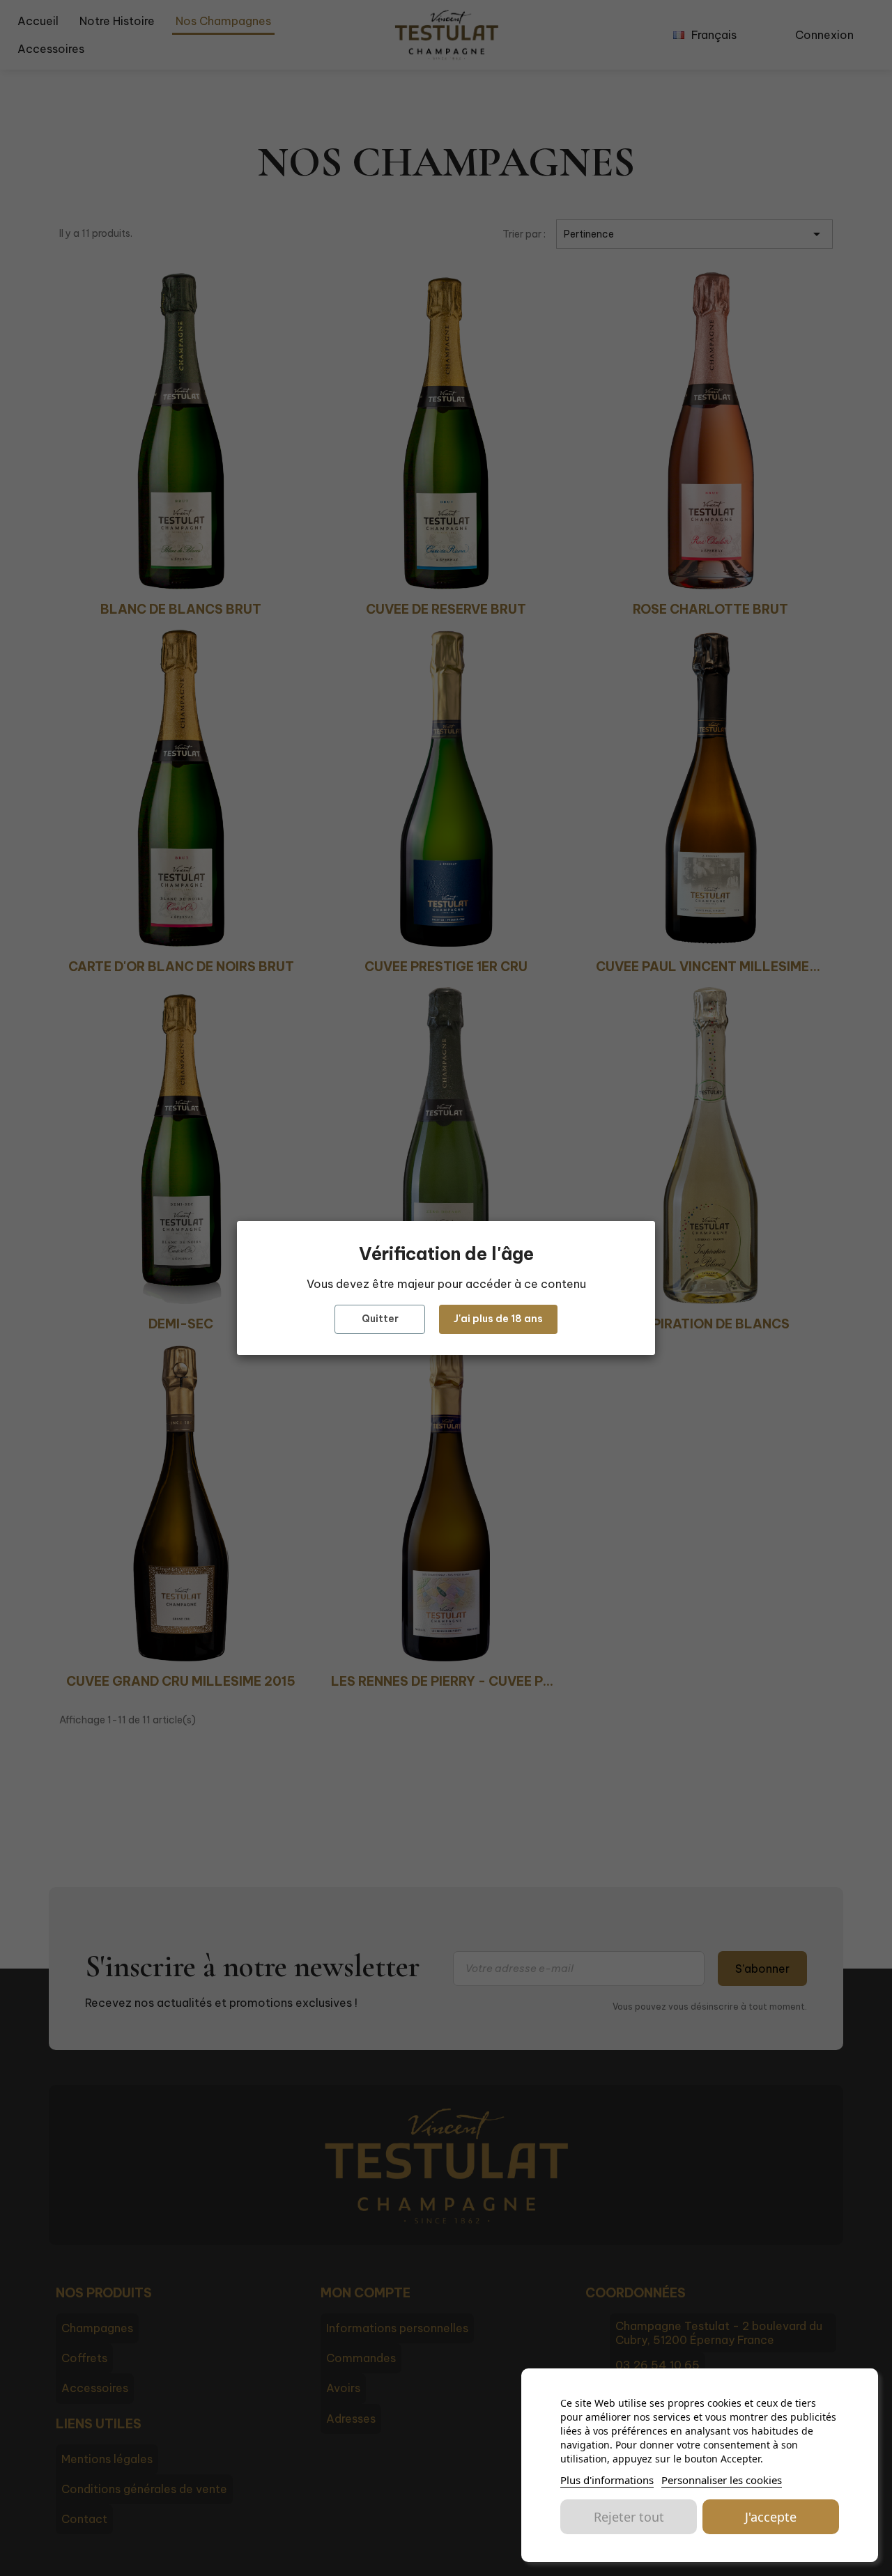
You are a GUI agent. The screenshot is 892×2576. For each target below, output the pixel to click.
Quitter (380, 1319)
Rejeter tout (629, 2517)
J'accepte (771, 2517)
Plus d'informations (607, 2480)
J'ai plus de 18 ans (498, 1319)
